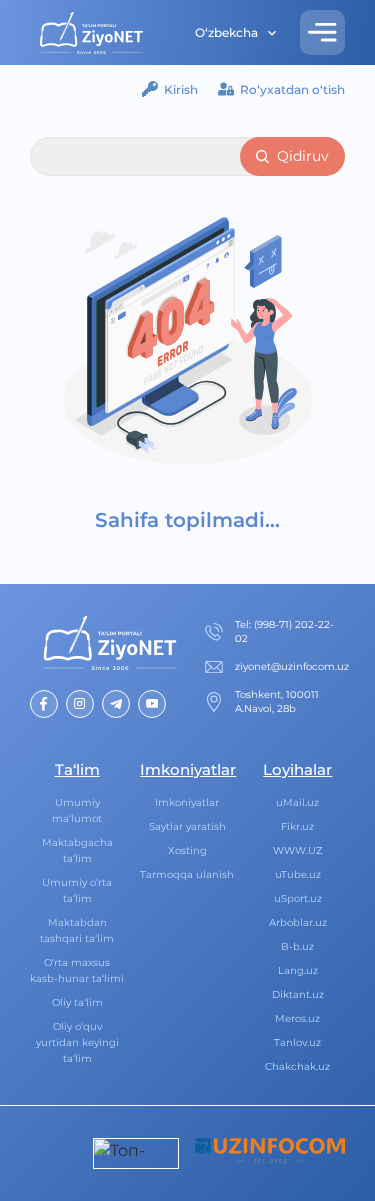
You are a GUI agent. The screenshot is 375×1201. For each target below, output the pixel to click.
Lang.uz (298, 970)
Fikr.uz (297, 826)
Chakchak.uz (297, 1066)
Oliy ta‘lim (77, 1002)
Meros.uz (297, 1018)
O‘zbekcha (226, 32)
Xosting (187, 850)
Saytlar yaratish (187, 826)
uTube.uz (298, 874)
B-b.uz (297, 946)
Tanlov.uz (297, 1042)
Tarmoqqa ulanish (187, 874)
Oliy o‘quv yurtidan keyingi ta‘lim (77, 1042)
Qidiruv (303, 156)
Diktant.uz (298, 994)
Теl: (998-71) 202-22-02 (284, 631)
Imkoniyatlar (187, 802)
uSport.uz (298, 898)
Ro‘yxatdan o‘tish (292, 89)
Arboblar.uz (298, 922)
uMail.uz (297, 802)
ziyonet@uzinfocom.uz (292, 666)
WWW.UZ (298, 850)
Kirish (181, 89)
